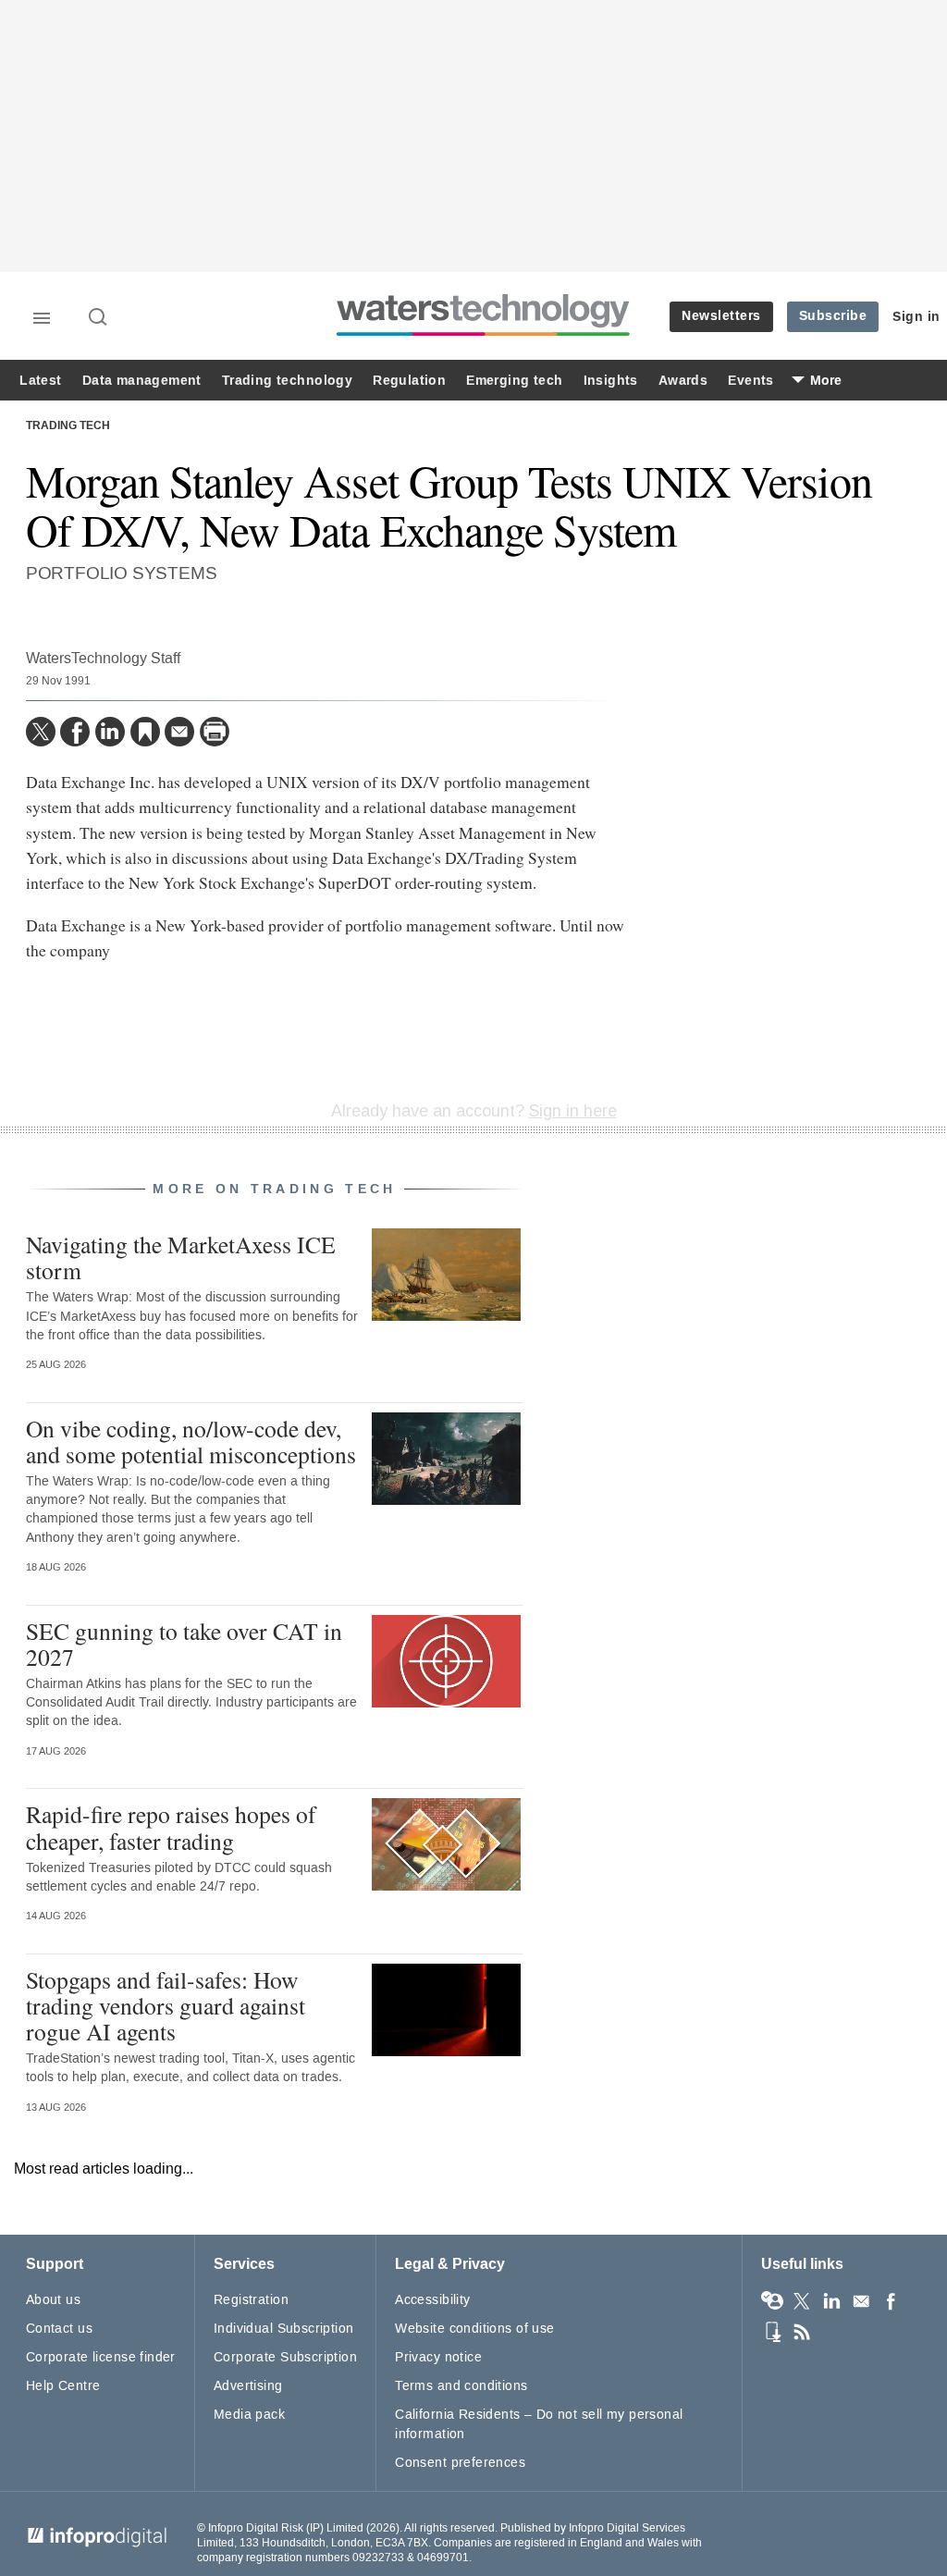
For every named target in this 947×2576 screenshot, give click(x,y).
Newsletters (721, 316)
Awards (683, 381)
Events (750, 381)
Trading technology (287, 381)
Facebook (891, 2301)
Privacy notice (438, 2357)
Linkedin (831, 2301)
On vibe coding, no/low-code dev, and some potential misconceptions (191, 1441)
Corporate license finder (101, 2357)
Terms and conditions (461, 2386)
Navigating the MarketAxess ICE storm (181, 1257)
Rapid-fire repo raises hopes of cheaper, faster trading (171, 1827)
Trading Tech (68, 426)
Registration (251, 2300)
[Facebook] (75, 732)
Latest (40, 381)
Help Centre (63, 2386)
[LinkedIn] (110, 732)
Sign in (916, 317)
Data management (142, 381)
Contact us (59, 2329)
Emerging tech (514, 381)
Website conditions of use (475, 2329)
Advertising (248, 2386)
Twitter (802, 2301)
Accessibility (432, 2300)
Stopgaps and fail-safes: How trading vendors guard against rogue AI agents (166, 2005)
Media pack (249, 2415)
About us (53, 2300)
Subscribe (833, 316)
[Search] (99, 318)
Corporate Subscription (285, 2357)
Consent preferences (460, 2463)
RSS (802, 2332)
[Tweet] (41, 732)
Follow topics (772, 2301)
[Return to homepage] (484, 335)
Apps (772, 2332)
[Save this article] (145, 732)
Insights (611, 381)
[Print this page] (215, 732)
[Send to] (179, 732)
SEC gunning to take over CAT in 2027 (184, 1644)
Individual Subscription (284, 2329)
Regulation (409, 381)
